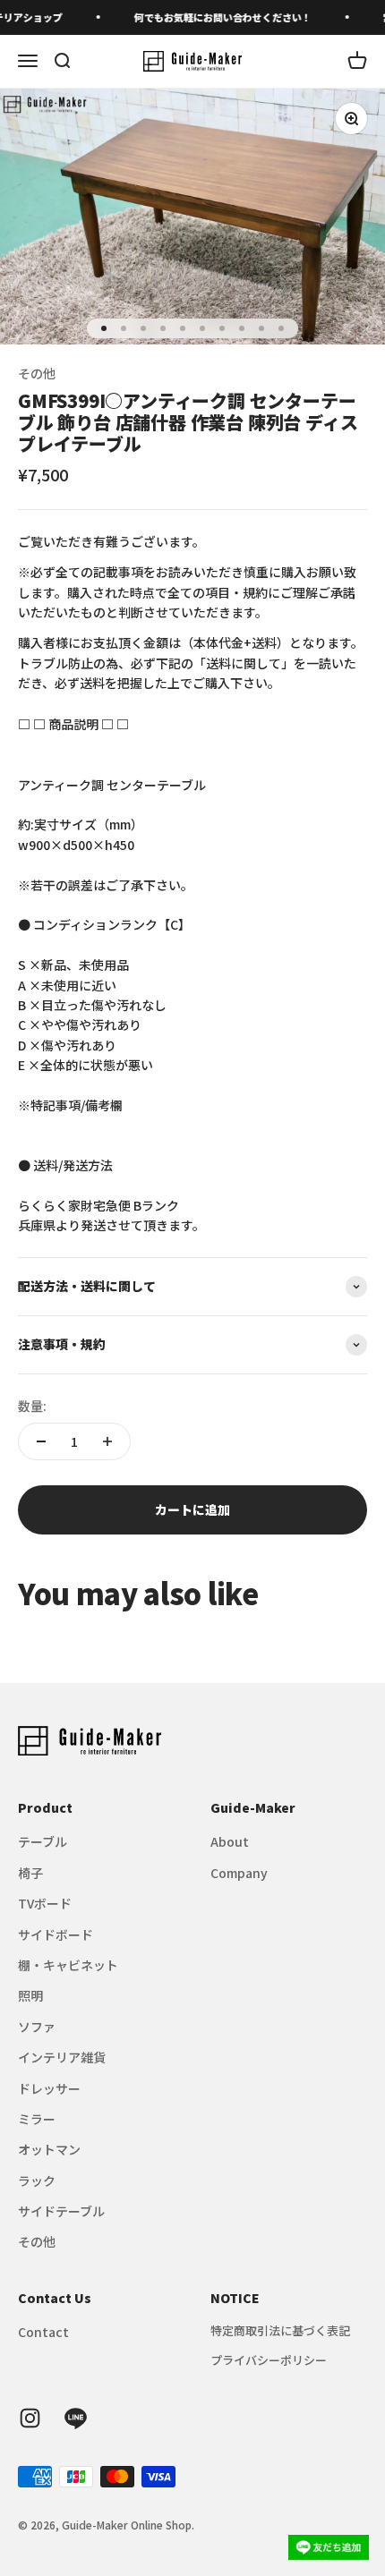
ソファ (37, 2027)
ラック (37, 2181)
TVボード (45, 1903)
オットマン (49, 2149)
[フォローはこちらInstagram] (30, 2418)
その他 (37, 373)
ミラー (37, 2119)
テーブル (43, 1841)
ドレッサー (49, 2088)
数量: (32, 1406)
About (230, 1841)
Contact (43, 2332)
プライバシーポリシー (269, 2360)
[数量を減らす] (41, 1441)
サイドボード (56, 1934)
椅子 (30, 1873)
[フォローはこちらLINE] (76, 2418)
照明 (30, 1995)
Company (239, 1873)
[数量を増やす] (107, 1441)
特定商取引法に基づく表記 (280, 2330)
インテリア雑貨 (62, 2057)
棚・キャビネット (68, 1965)
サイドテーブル (61, 2211)
